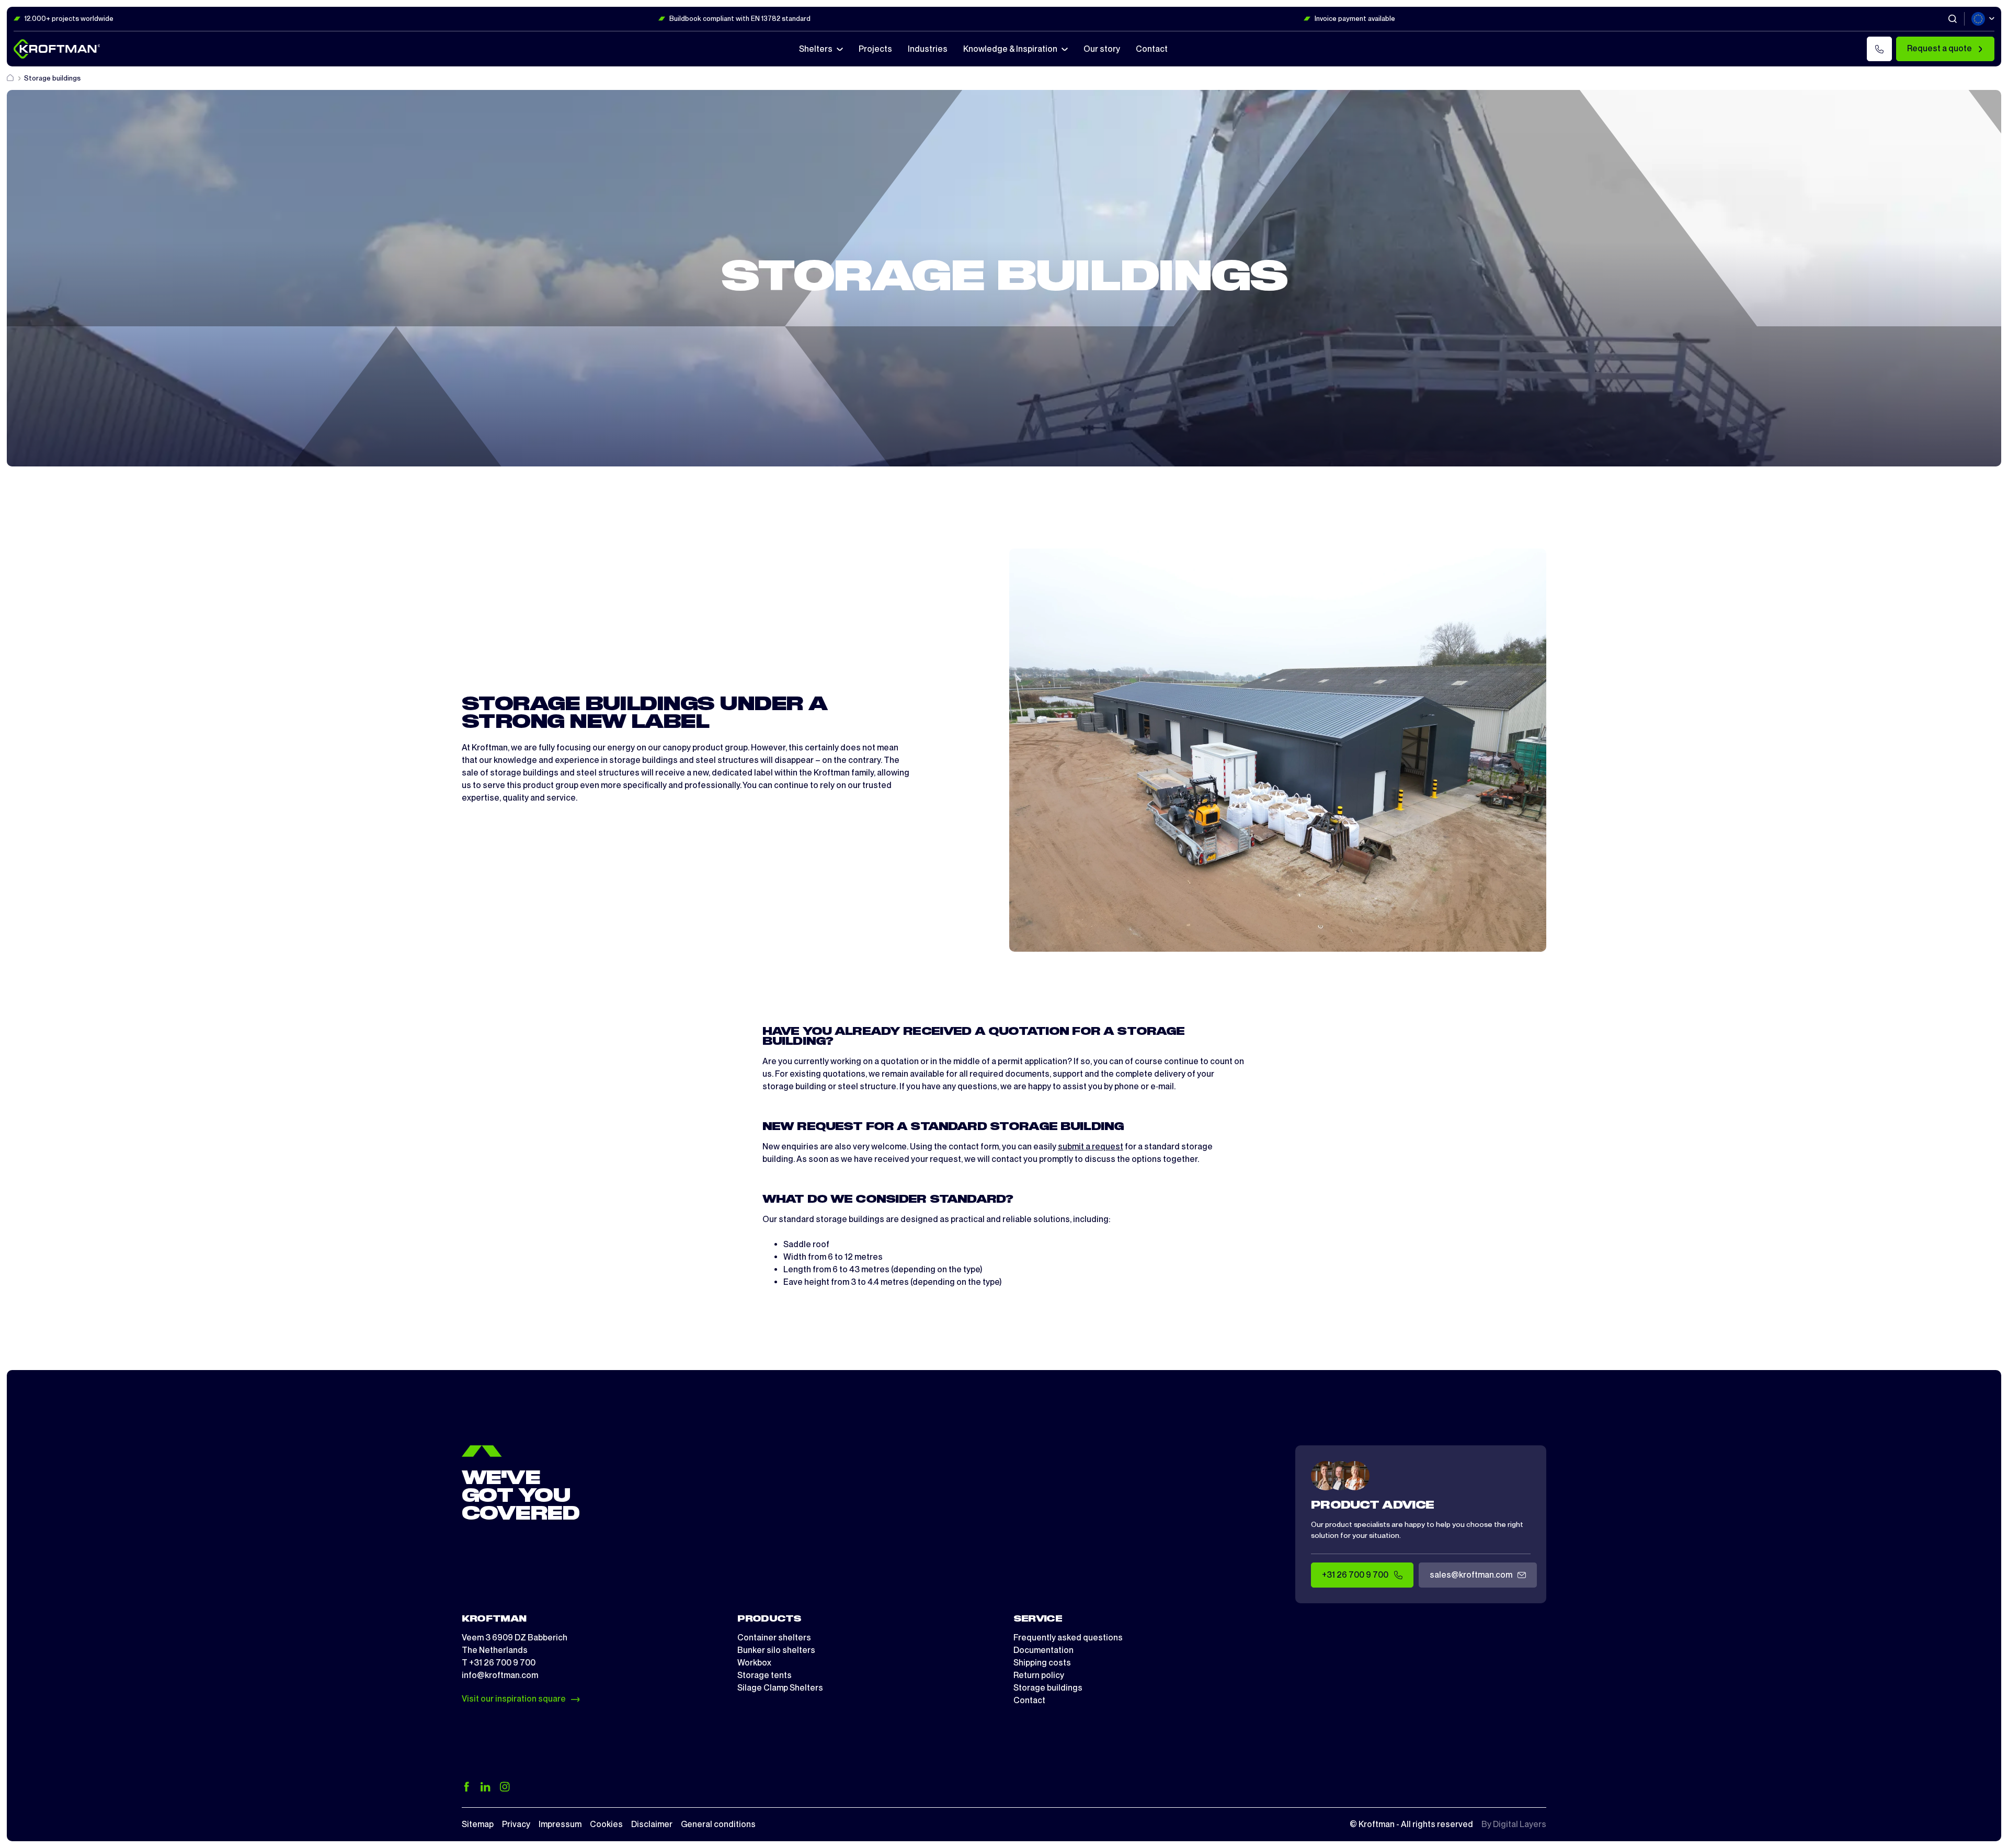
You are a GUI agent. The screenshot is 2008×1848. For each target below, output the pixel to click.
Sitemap (478, 1824)
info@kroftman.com (500, 1675)
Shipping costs (1042, 1663)
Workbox (754, 1663)
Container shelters (774, 1638)
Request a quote (1939, 48)
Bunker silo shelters (776, 1650)
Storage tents (765, 1675)
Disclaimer (652, 1824)
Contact (1029, 1700)
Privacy (516, 1824)
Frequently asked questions (1068, 1638)
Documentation (1043, 1650)
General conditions (718, 1824)
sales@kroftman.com (1471, 1575)
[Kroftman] (57, 49)
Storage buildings (1048, 1688)
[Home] (11, 78)
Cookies (606, 1824)
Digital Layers (1520, 1824)
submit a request (1091, 1147)
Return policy (1039, 1675)
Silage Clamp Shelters (780, 1688)
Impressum (560, 1824)
